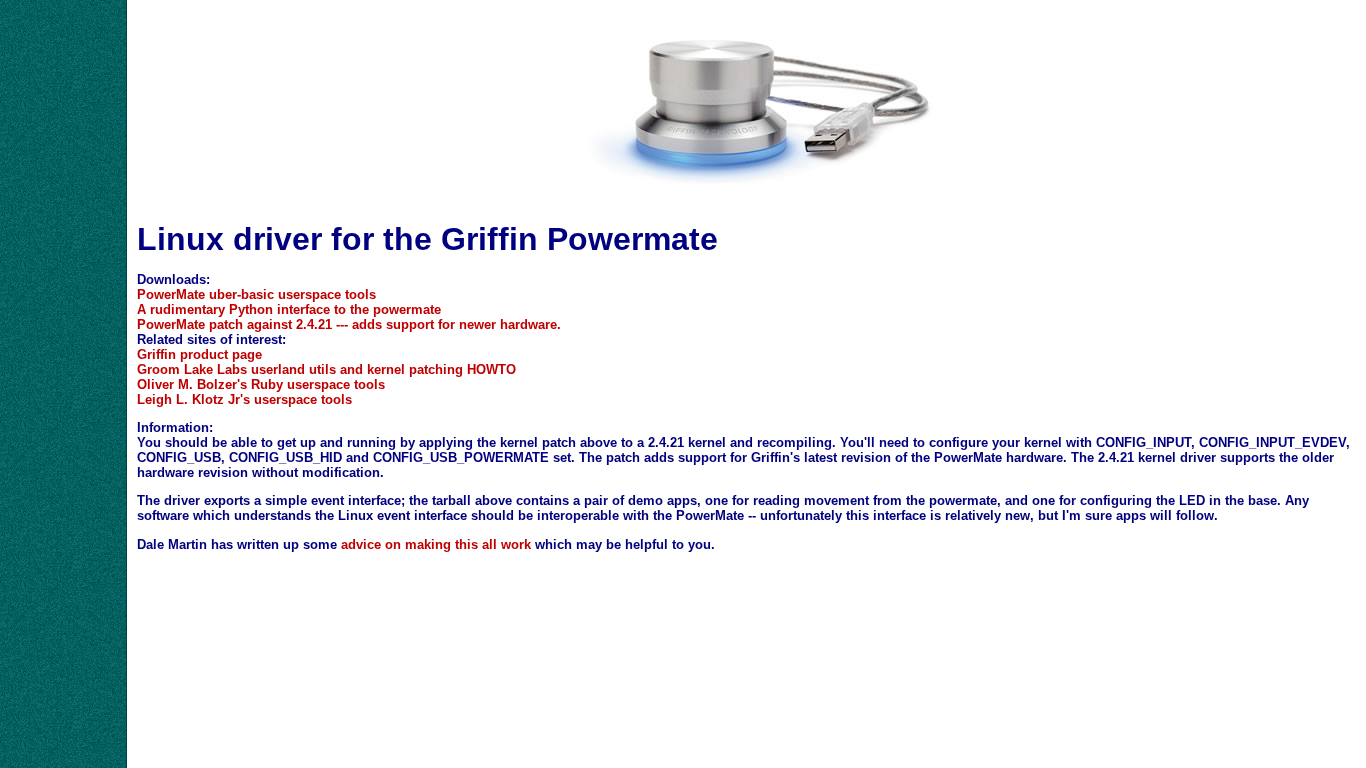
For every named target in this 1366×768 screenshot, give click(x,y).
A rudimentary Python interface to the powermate (289, 309)
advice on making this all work (436, 544)
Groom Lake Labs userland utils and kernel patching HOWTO (326, 369)
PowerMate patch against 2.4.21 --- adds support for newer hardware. (349, 324)
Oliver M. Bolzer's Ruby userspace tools (261, 384)
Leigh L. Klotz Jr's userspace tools (244, 399)
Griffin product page (199, 354)
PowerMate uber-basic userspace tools (256, 294)
